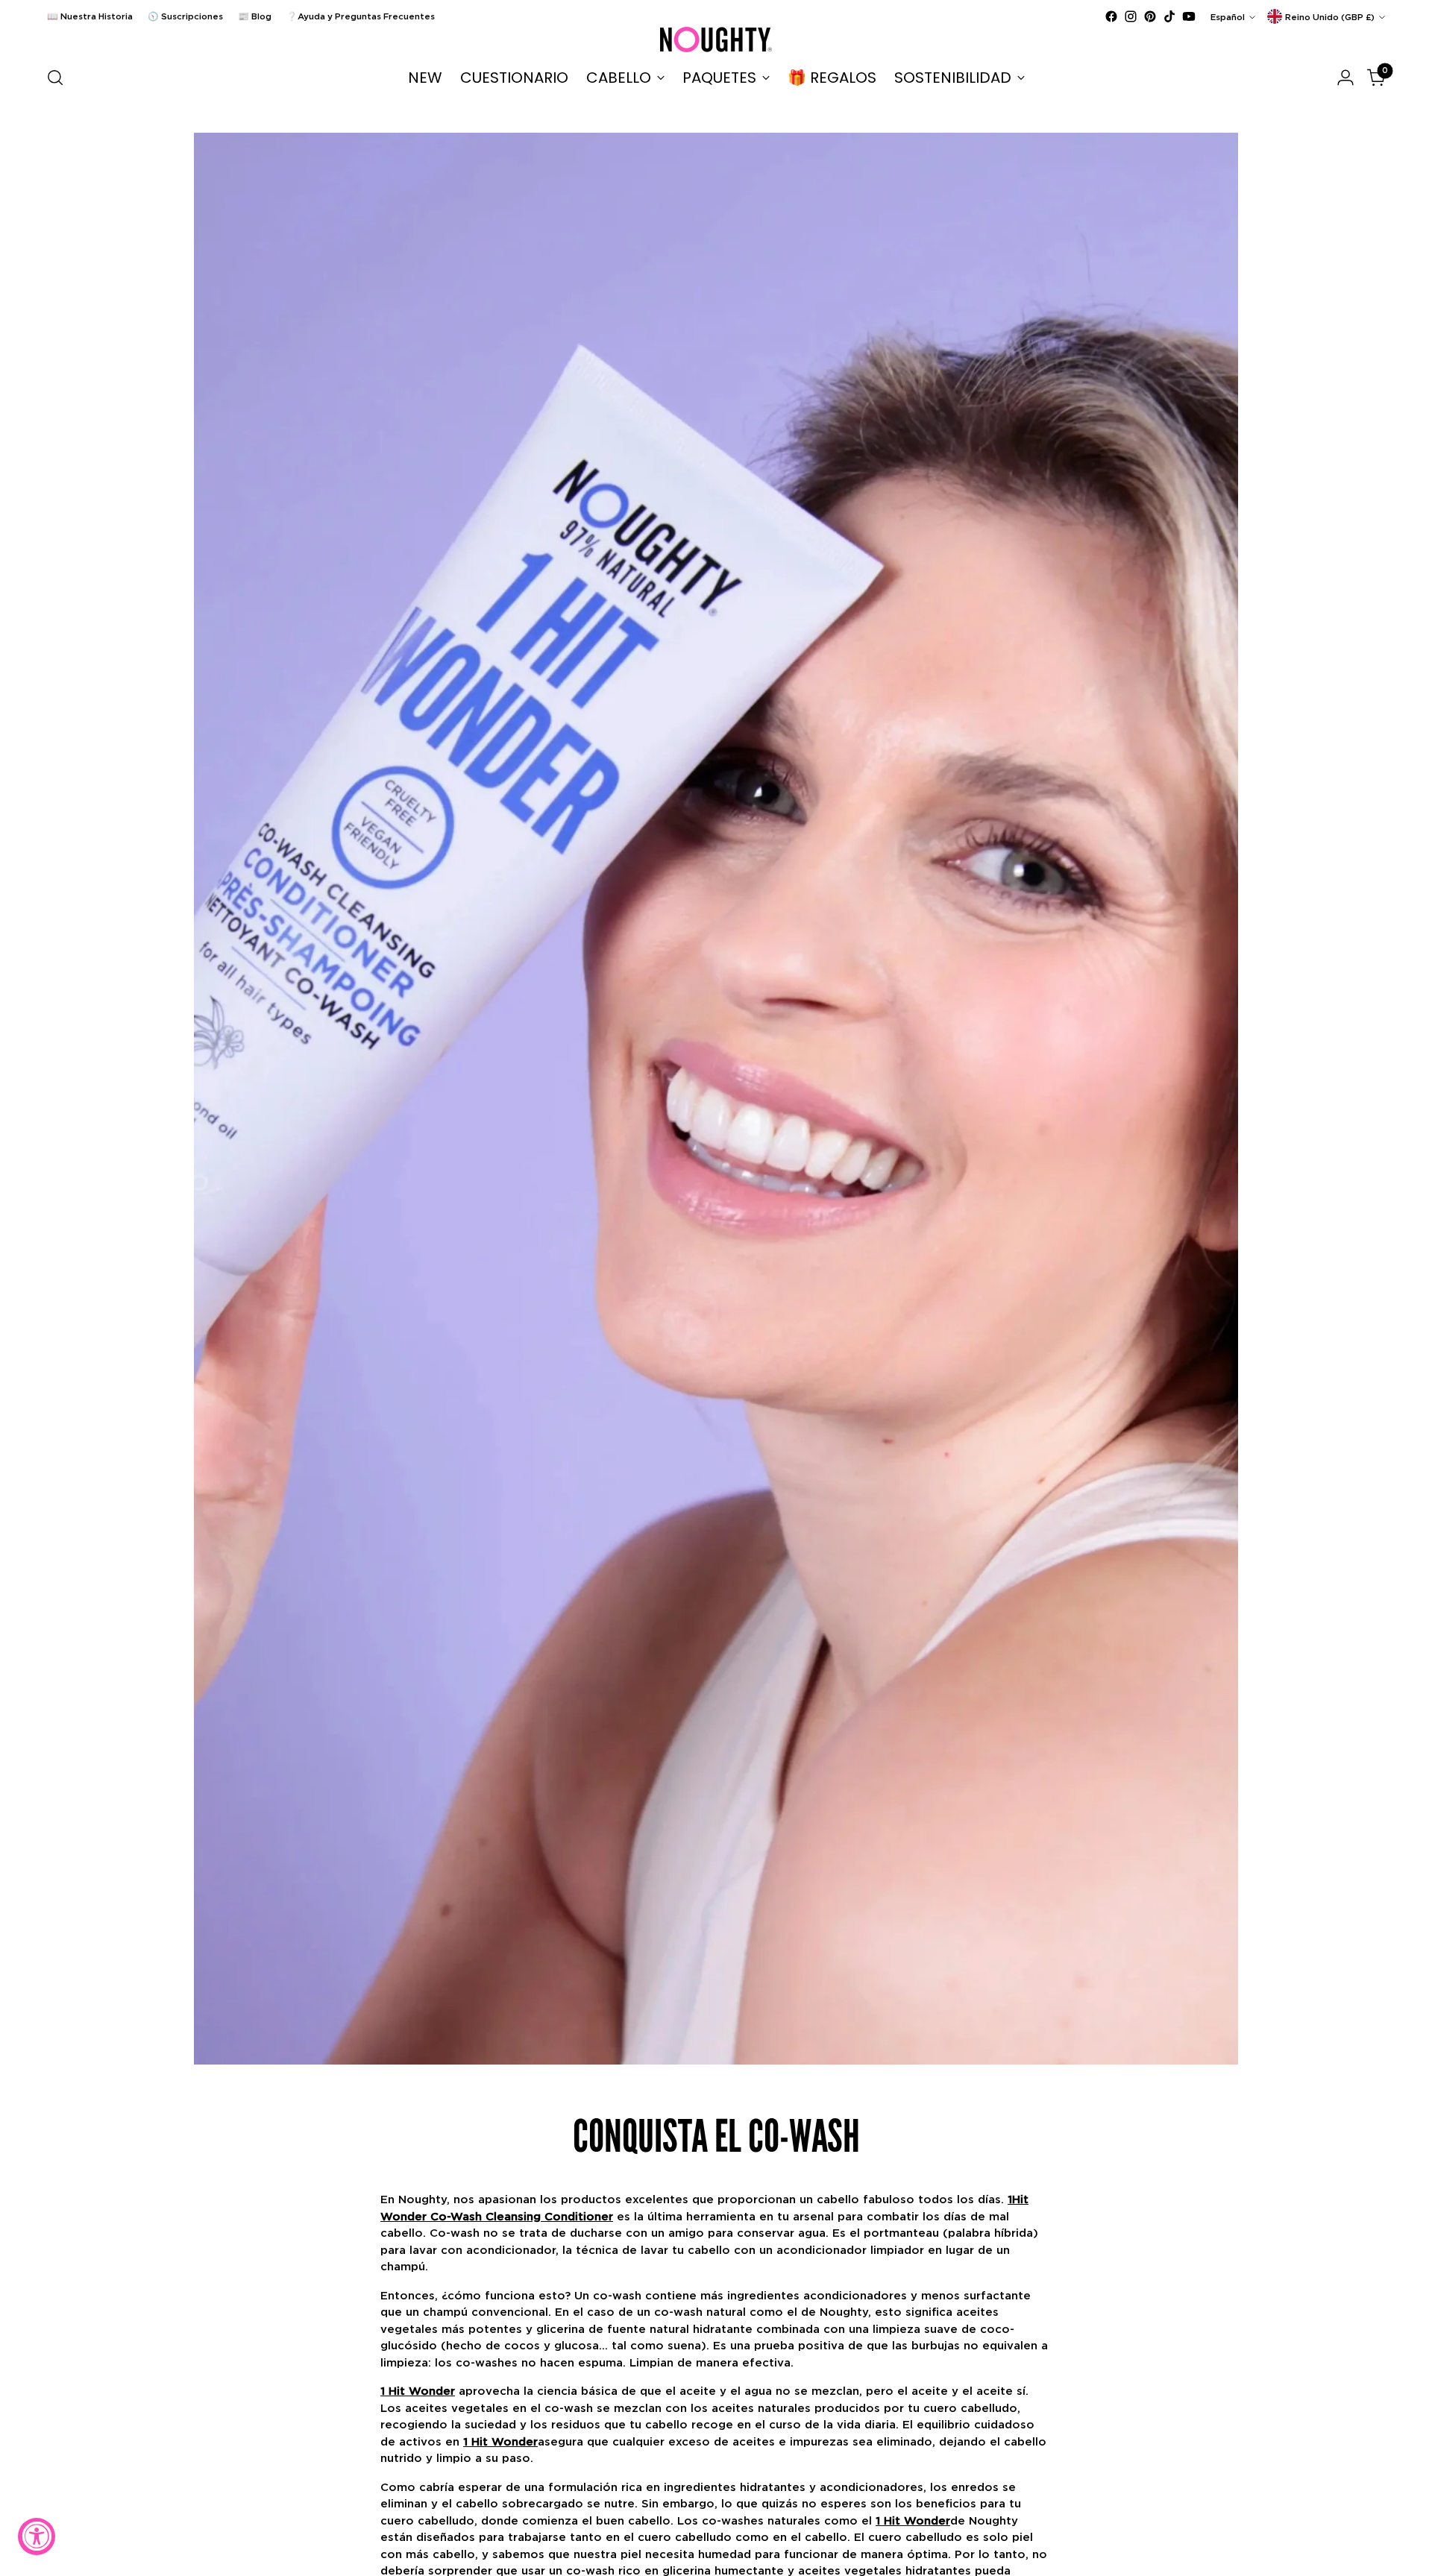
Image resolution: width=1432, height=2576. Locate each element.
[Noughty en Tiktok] (1169, 16)
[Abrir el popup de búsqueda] (55, 78)
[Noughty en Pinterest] (1150, 16)
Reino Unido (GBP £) (1330, 17)
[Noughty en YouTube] (1189, 16)
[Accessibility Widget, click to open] (37, 2536)
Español (1228, 17)
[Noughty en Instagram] (1131, 16)
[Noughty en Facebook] (1111, 16)
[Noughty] (716, 40)
